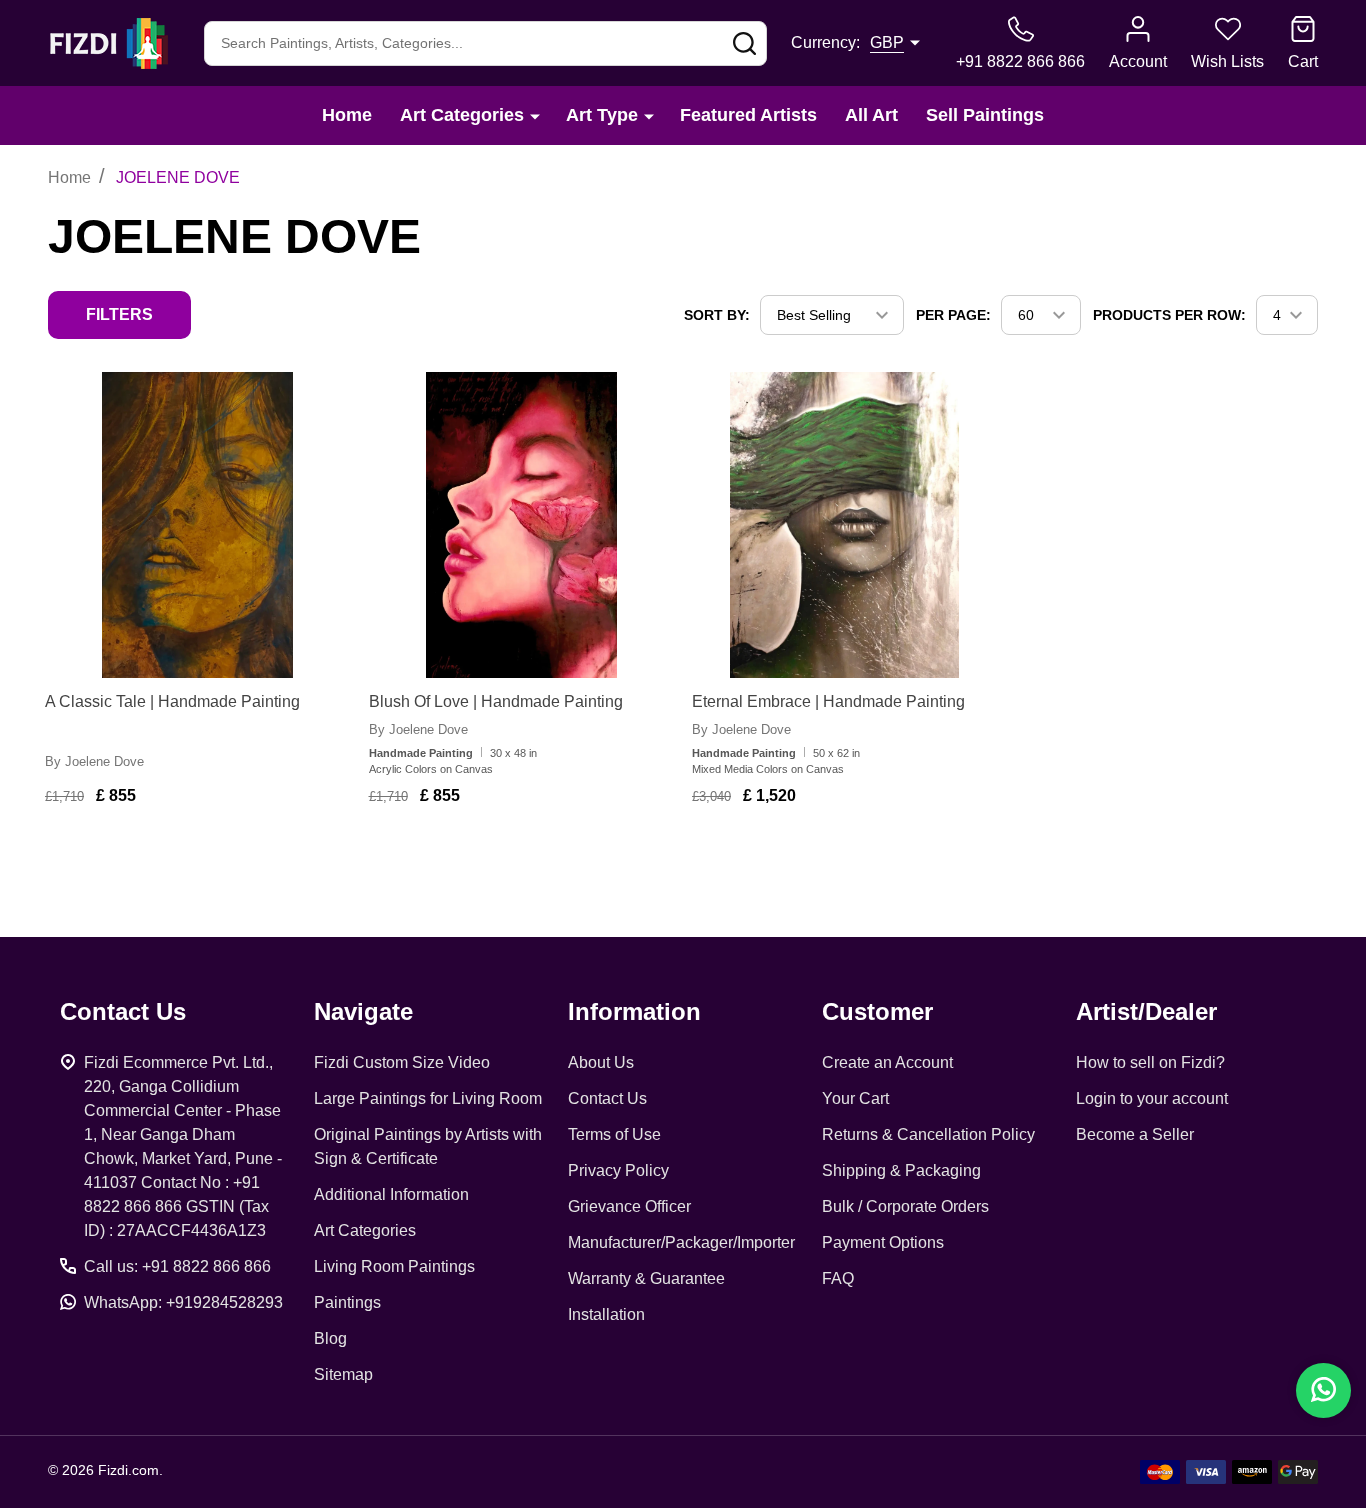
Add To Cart (208, 854)
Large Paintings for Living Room (428, 1098)
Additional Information (391, 1194)
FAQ (838, 1278)
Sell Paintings (985, 115)
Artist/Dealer (1146, 1011)
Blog (330, 1338)
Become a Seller (1135, 1134)
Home (347, 115)
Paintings (347, 1302)
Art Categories (462, 115)
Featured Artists (748, 115)
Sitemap (343, 1374)
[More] (535, 115)
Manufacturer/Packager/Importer (681, 1242)
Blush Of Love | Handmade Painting (496, 701)
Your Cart (855, 1098)
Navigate (363, 1011)
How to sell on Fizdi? (1150, 1062)
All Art (871, 115)
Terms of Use (614, 1134)
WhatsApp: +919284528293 (183, 1302)
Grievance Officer (629, 1206)
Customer (877, 1011)
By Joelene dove (94, 761)
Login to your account (1152, 1098)
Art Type (602, 115)
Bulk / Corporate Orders (905, 1206)
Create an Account (887, 1062)
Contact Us (607, 1098)
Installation (606, 1314)
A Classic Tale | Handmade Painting (172, 701)
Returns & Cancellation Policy (928, 1134)
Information (634, 1011)
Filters (119, 314)
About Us (601, 1062)
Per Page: (953, 315)
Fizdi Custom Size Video (402, 1062)
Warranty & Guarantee (646, 1278)
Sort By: (717, 315)
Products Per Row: (1169, 315)
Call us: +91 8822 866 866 (177, 1266)
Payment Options (883, 1242)
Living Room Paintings (394, 1266)
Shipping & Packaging (901, 1170)
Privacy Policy (618, 1170)
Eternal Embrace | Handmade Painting (828, 701)
